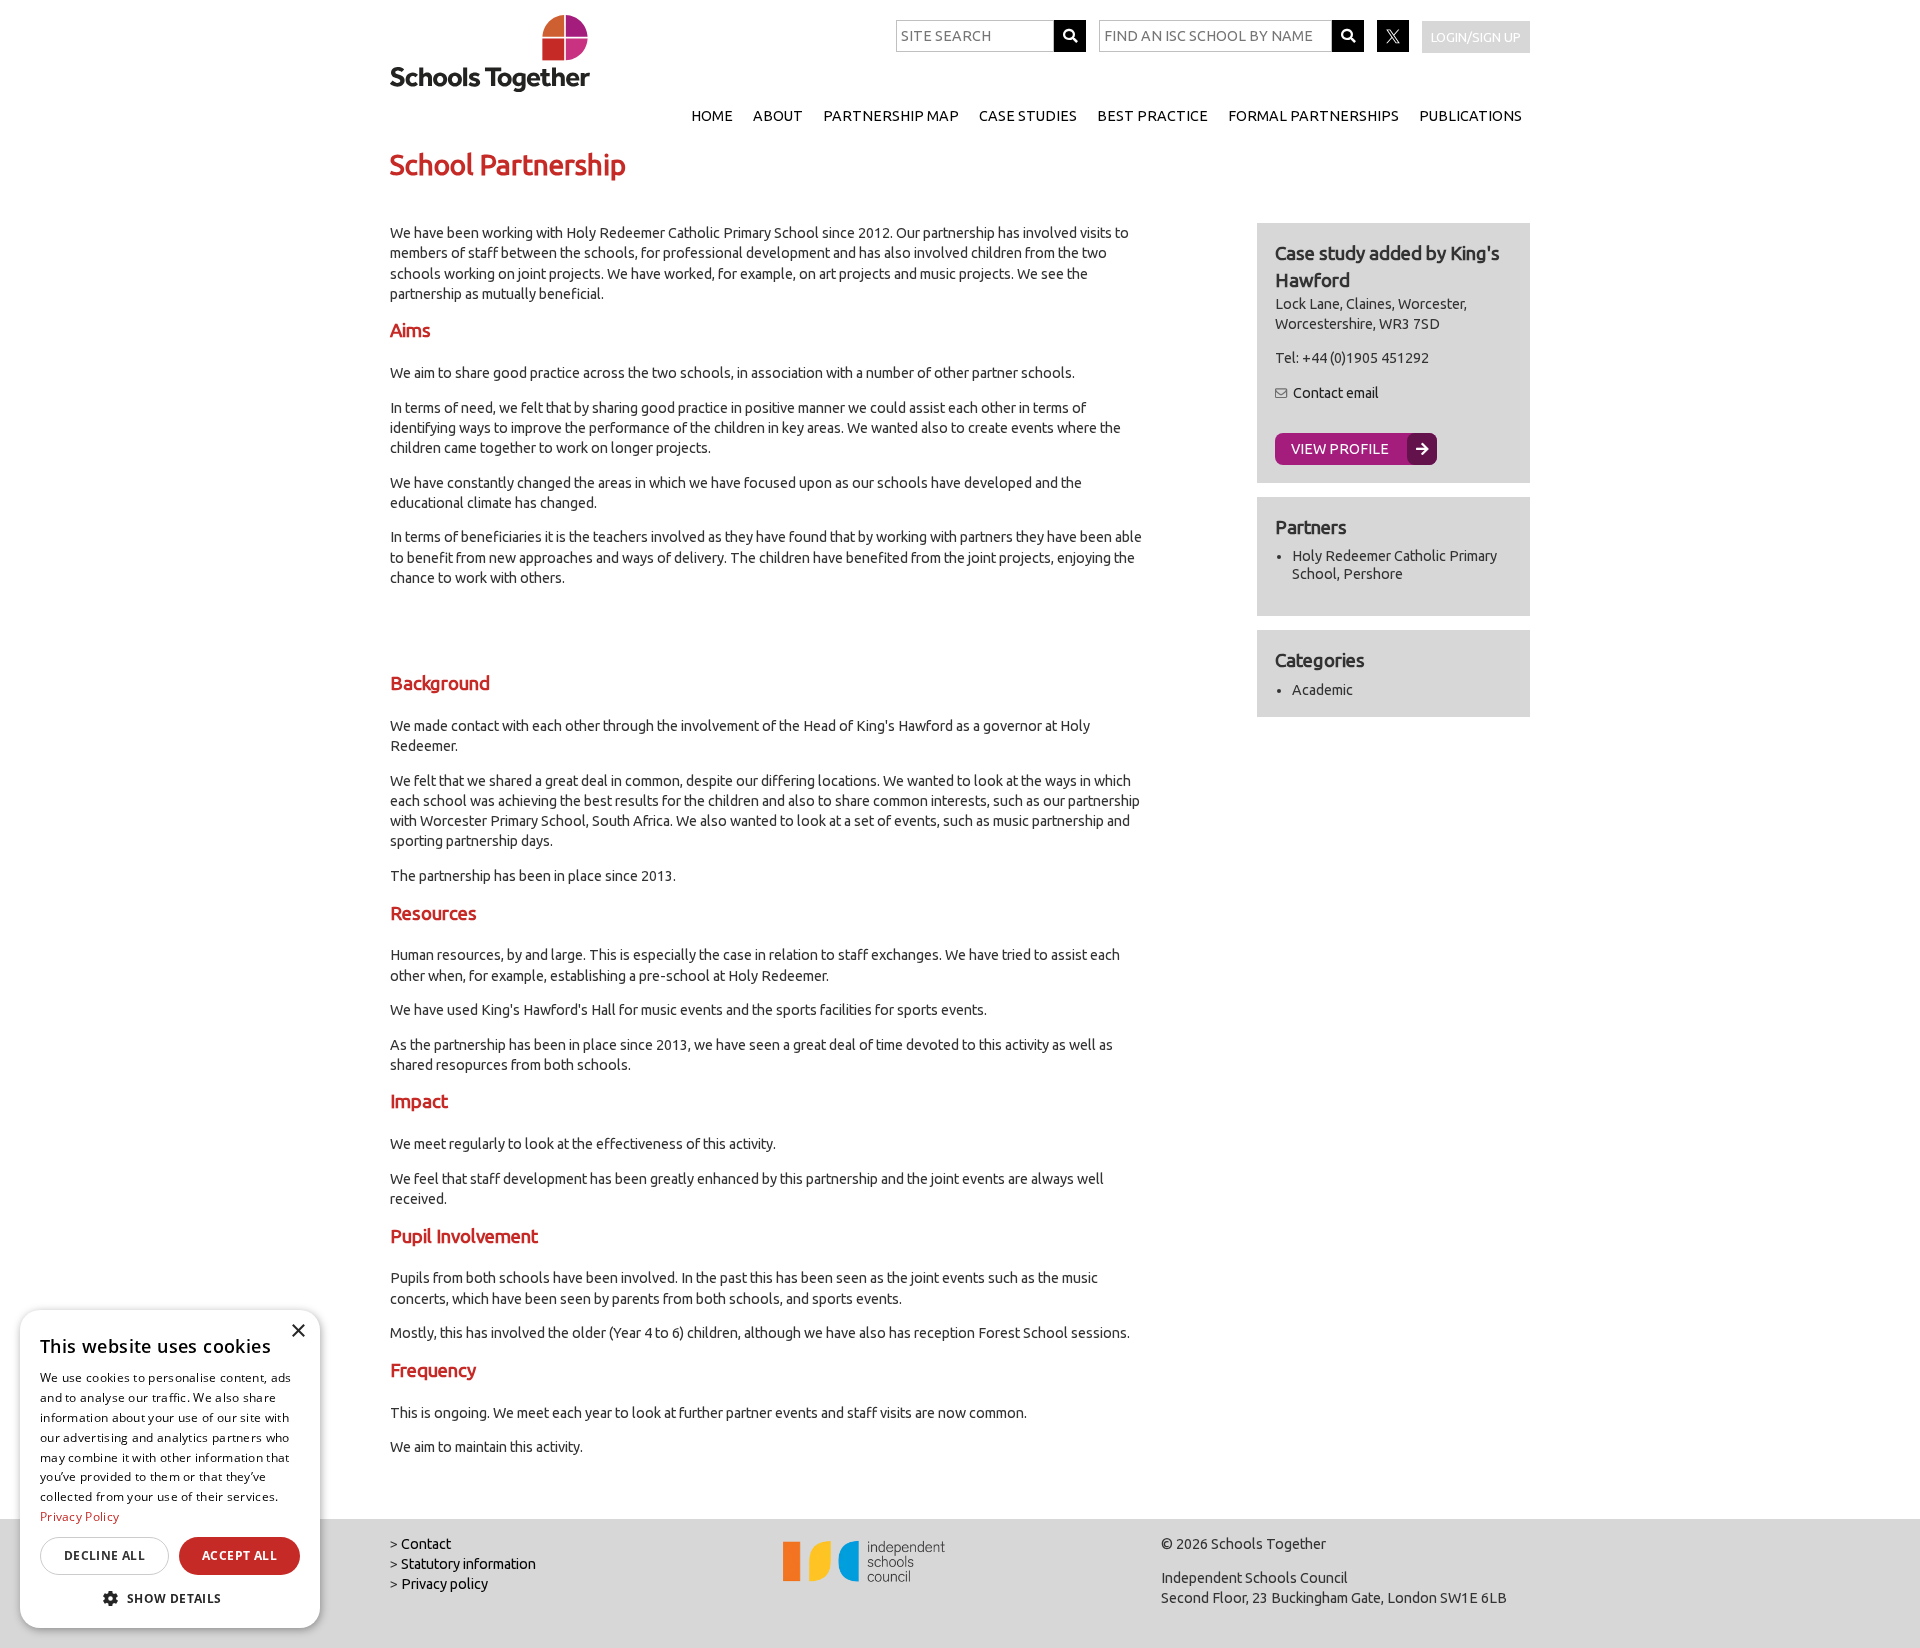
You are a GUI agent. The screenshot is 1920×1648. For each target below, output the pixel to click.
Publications (1470, 116)
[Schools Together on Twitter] (1394, 47)
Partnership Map (891, 116)
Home (712, 116)
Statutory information (468, 1564)
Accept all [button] (239, 1555)
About (778, 116)
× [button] (297, 1331)
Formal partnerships (1313, 116)
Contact (426, 1544)
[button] (170, 1598)
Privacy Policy (79, 1516)
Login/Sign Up (1476, 37)
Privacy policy (444, 1584)
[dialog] (170, 1469)
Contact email (1336, 393)
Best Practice (1152, 116)
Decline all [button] (104, 1555)
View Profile (1340, 449)
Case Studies (1028, 116)
